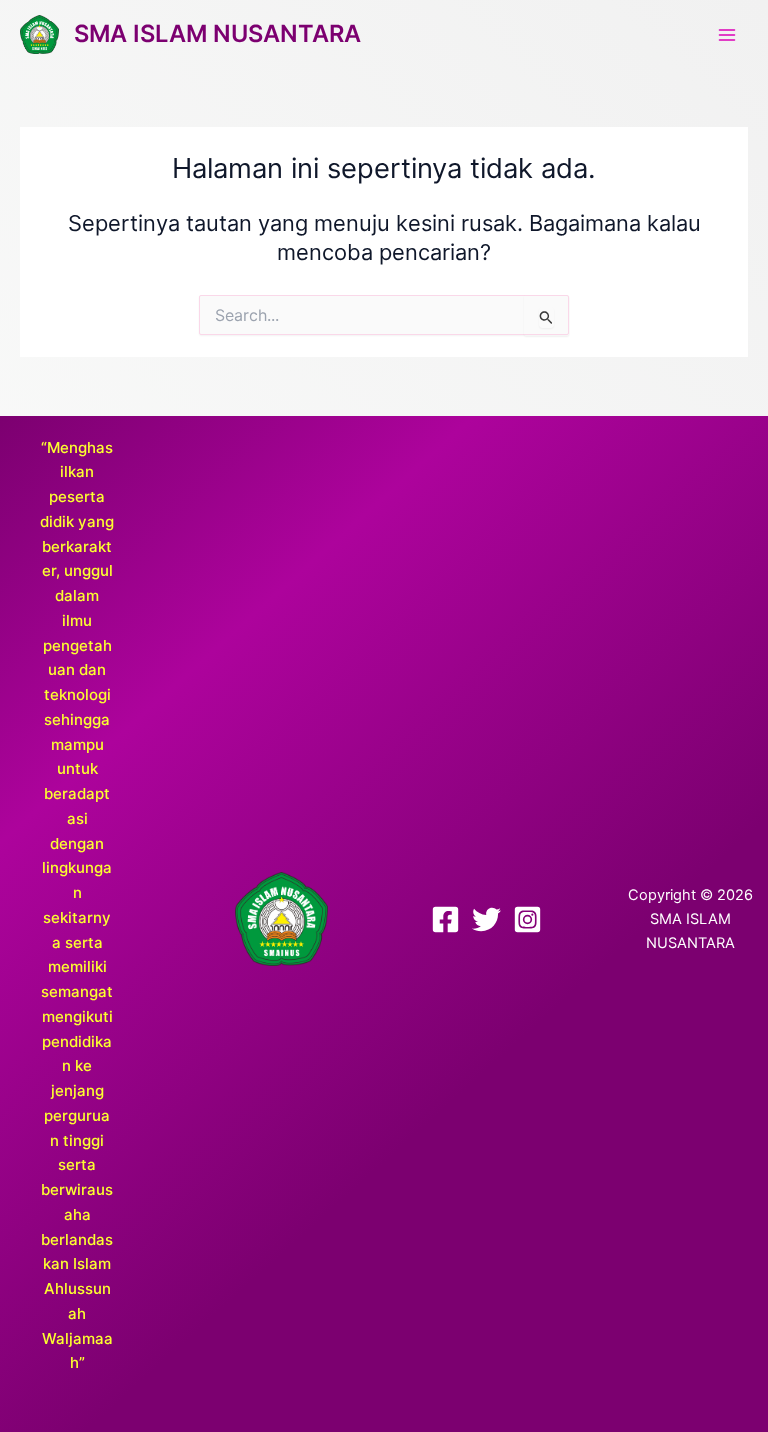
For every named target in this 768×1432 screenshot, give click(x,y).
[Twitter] (486, 919)
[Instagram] (527, 919)
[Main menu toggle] (727, 35)
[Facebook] (445, 919)
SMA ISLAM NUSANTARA (217, 33)
